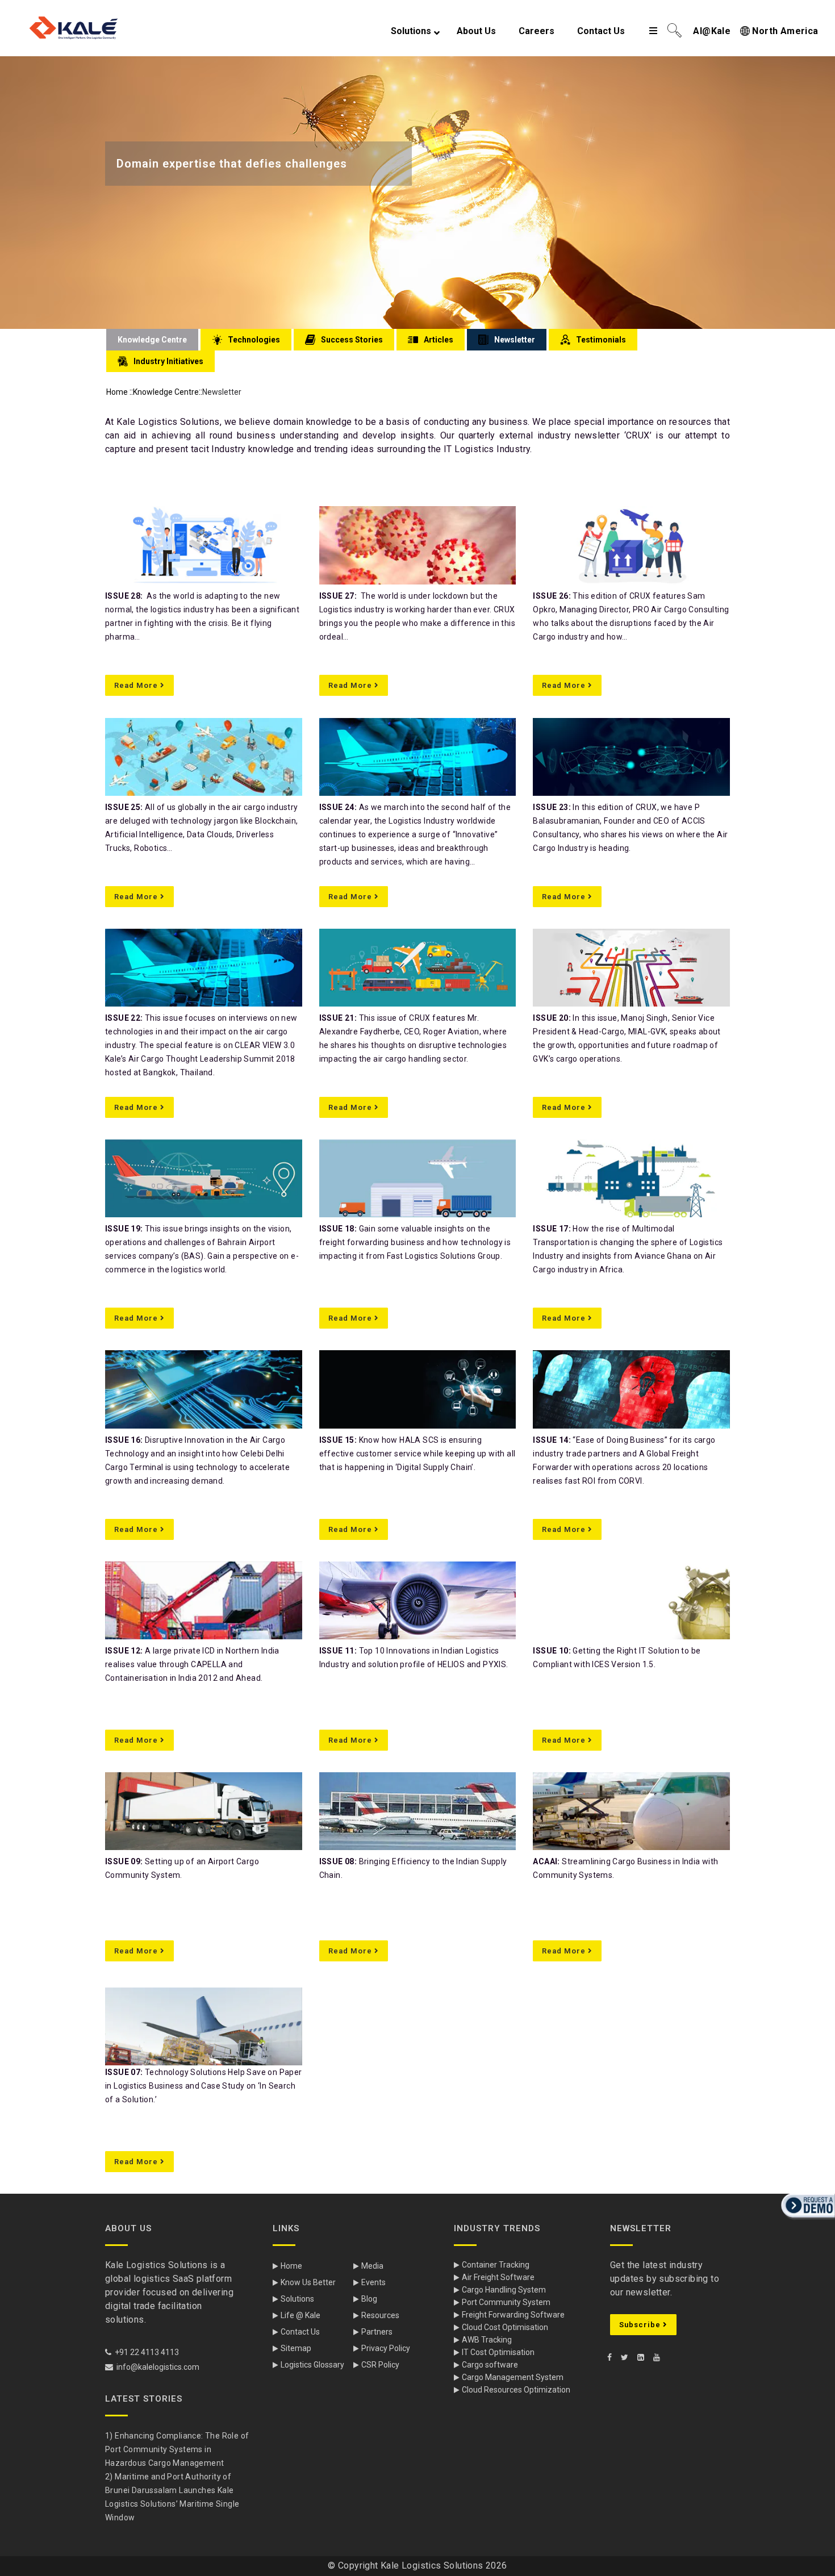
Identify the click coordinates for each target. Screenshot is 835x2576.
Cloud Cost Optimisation (505, 2327)
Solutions (297, 2299)
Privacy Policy (386, 2348)
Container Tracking (496, 2265)
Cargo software (490, 2365)
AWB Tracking (487, 2340)
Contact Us (300, 2332)
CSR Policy (380, 2365)
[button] (807, 2220)
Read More (137, 685)
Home (117, 392)
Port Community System (506, 2302)
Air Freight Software (498, 2277)
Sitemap (296, 2348)
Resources (380, 2315)
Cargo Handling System (504, 2290)
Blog (369, 2299)
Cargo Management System (513, 2377)
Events (373, 2282)
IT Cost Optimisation (498, 2352)
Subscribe (641, 2325)
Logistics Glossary (312, 2365)
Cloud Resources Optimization (516, 2390)
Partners (377, 2332)
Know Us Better (308, 2282)
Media (372, 2266)
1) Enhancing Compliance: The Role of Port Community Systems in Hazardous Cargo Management (177, 2449)
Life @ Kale (300, 2315)
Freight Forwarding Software (513, 2315)
